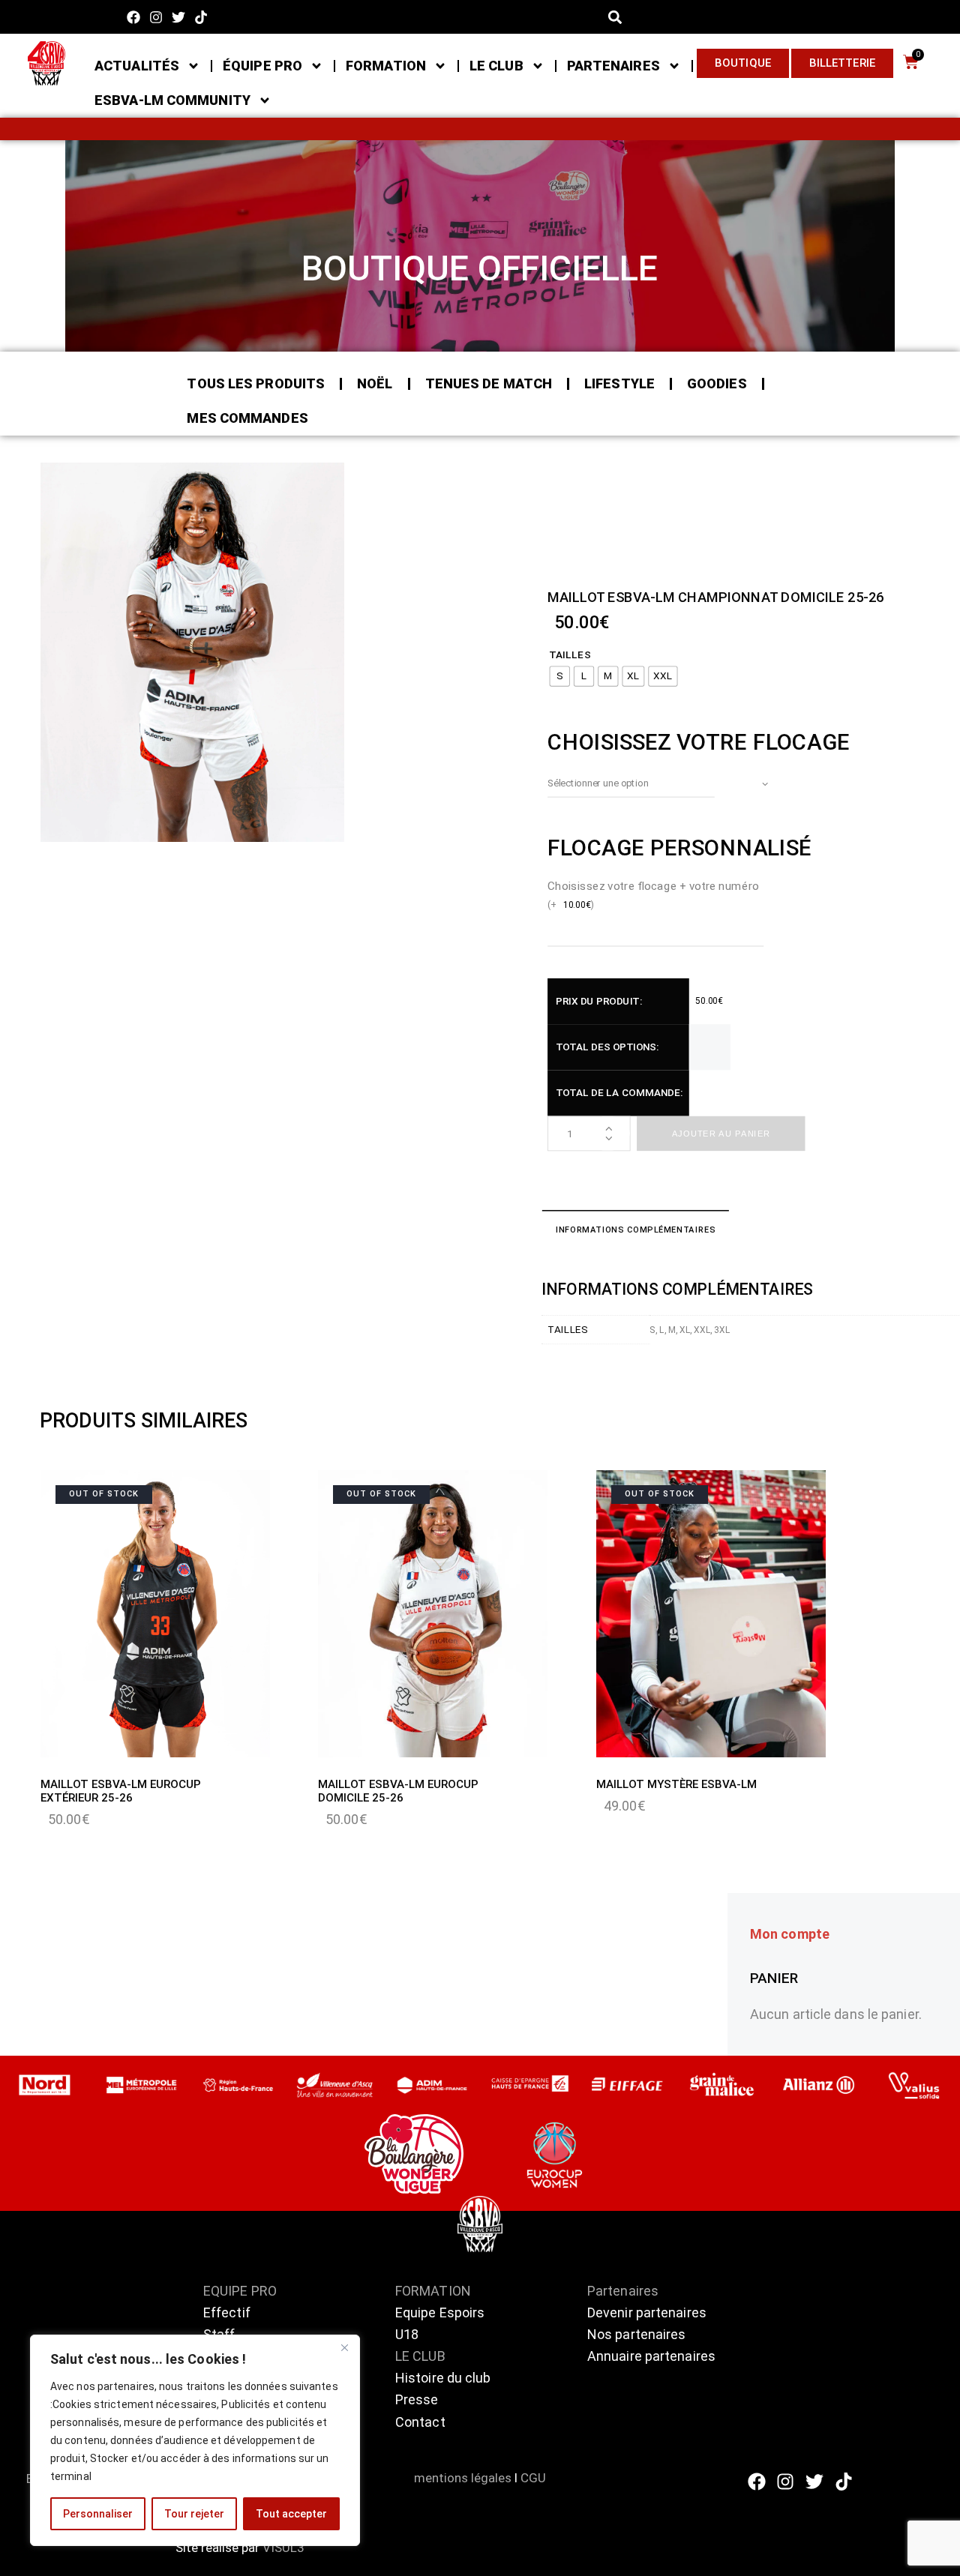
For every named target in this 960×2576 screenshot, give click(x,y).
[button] (615, 17)
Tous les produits (256, 383)
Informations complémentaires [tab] (635, 1230)
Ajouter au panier (720, 1134)
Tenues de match (489, 383)
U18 (407, 2334)
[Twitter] (179, 17)
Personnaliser (98, 2514)
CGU (533, 2478)
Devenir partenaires (647, 2312)
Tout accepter (291, 2514)
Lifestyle (619, 383)
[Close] (344, 2347)
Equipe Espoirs (440, 2312)
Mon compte (790, 1934)
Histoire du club (443, 2378)
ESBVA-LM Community (172, 100)
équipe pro (262, 66)
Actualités (137, 66)
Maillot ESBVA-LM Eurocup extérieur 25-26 (121, 1791)
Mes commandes (247, 418)
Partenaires (613, 66)
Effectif (228, 2312)
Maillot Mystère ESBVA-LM (676, 1784)
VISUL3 (283, 2548)
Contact (420, 2422)
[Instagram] (156, 17)
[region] (195, 2440)
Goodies (717, 383)
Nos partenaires (637, 2334)
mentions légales (463, 2478)
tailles (569, 655)
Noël (375, 383)
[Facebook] (133, 17)
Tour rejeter (194, 2514)
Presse (417, 2399)
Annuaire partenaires (651, 2356)
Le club (496, 66)
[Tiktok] (201, 17)
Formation (386, 66)
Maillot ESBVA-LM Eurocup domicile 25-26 (398, 1791)
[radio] (559, 677)
